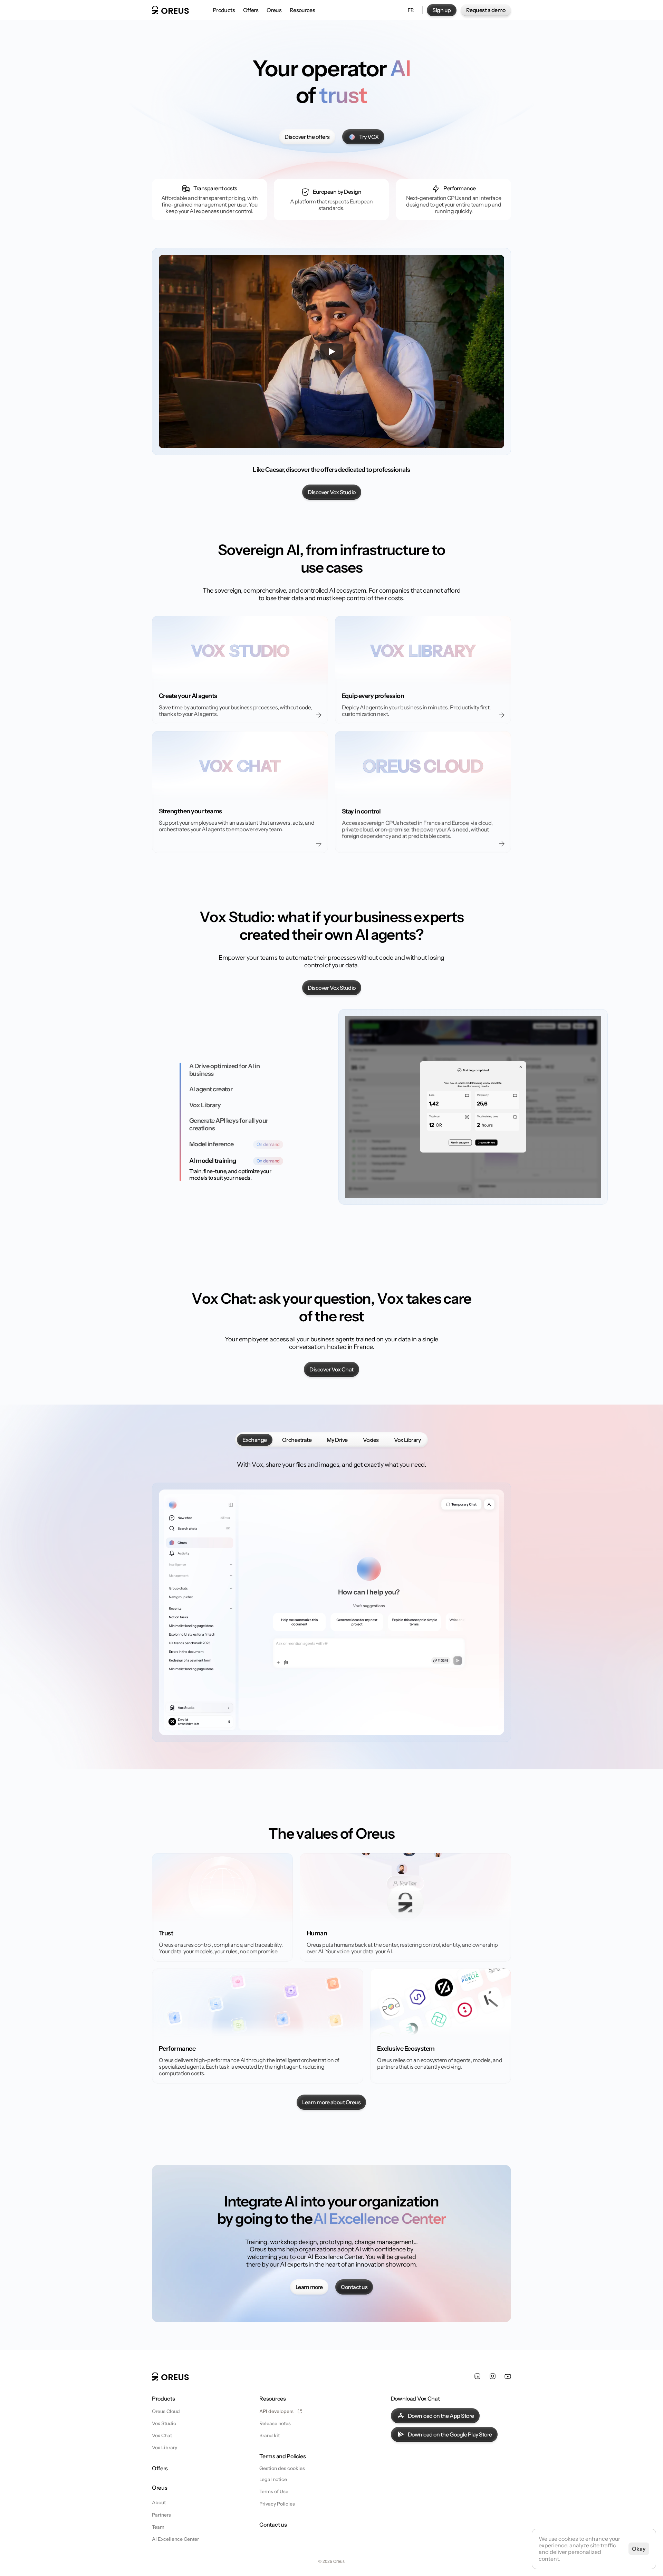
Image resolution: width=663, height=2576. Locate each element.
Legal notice (273, 2479)
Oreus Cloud (166, 2411)
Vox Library (165, 2448)
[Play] (331, 352)
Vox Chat (162, 2435)
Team (158, 2527)
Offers (160, 2468)
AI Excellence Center (175, 2539)
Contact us (273, 2525)
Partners (161, 2515)
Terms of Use (274, 2491)
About (159, 2502)
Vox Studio (164, 2423)
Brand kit (270, 2435)
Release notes (275, 2423)
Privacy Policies (277, 2504)
